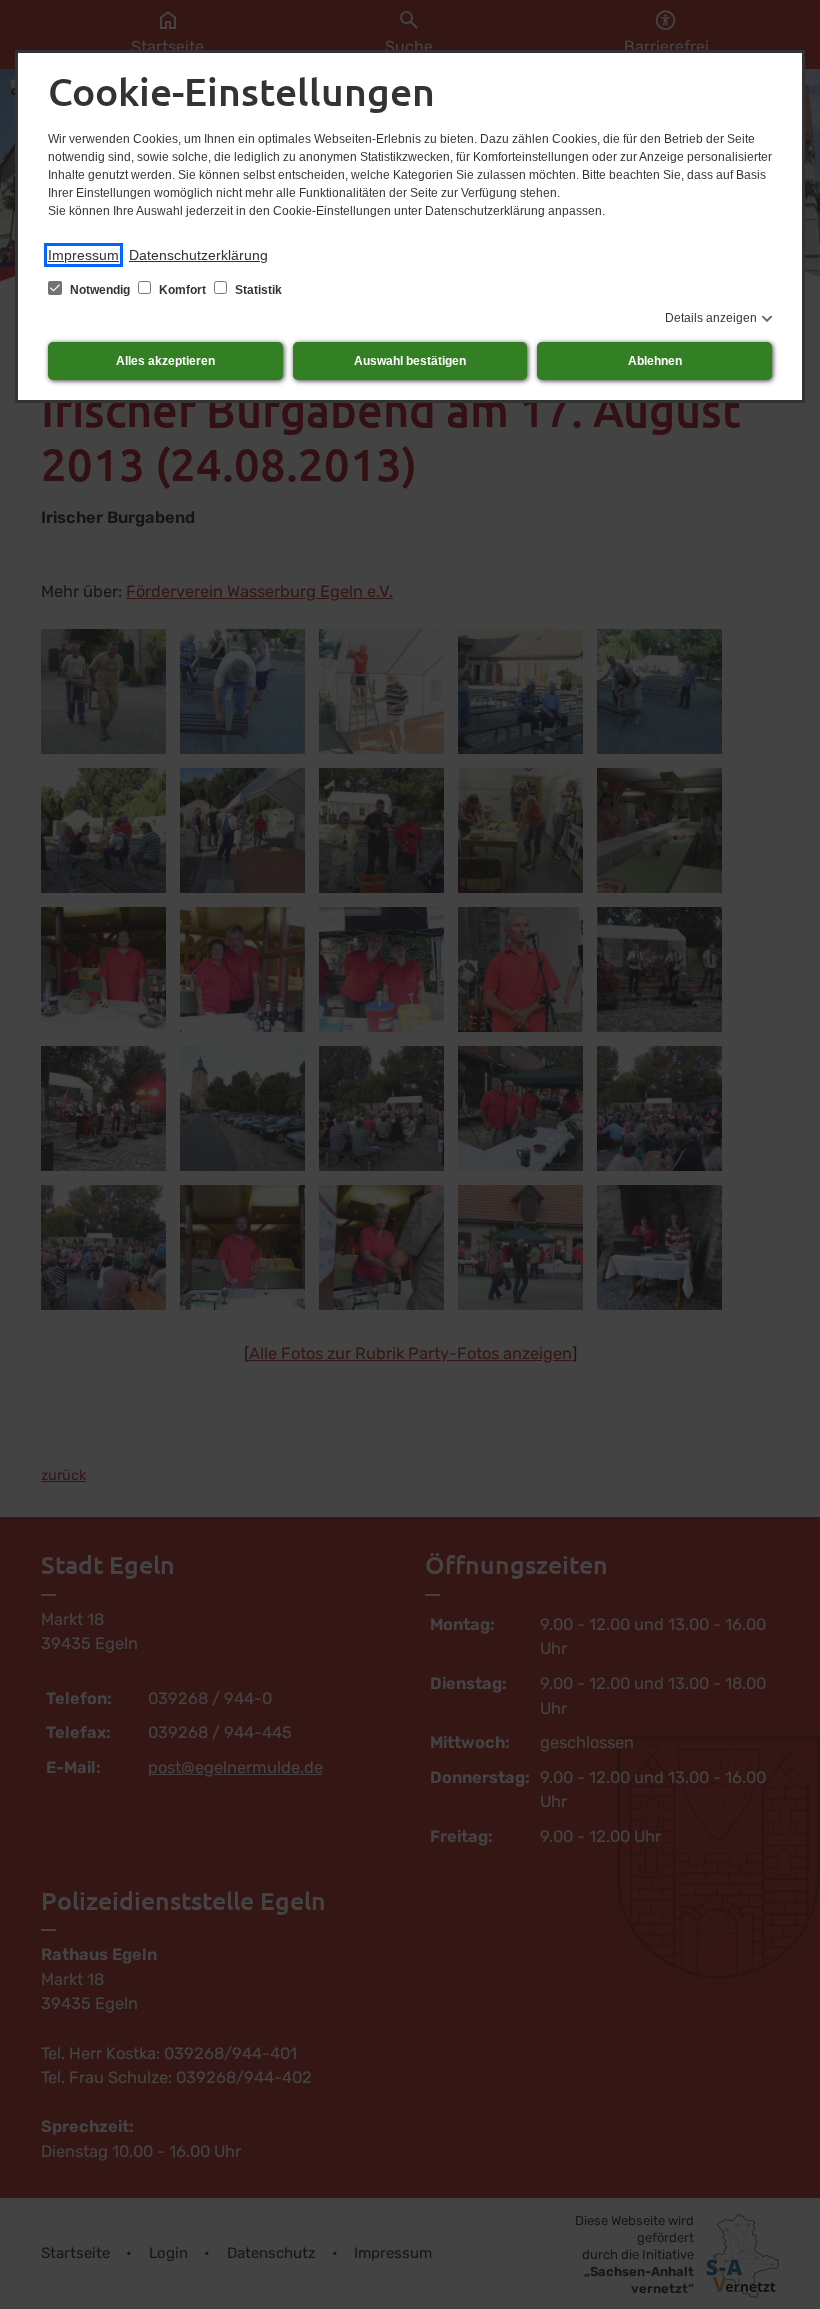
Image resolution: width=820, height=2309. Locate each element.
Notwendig (100, 290)
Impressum (83, 255)
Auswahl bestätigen (410, 361)
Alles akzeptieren (165, 361)
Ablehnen (655, 361)
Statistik (257, 290)
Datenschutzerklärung (198, 255)
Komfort (182, 290)
